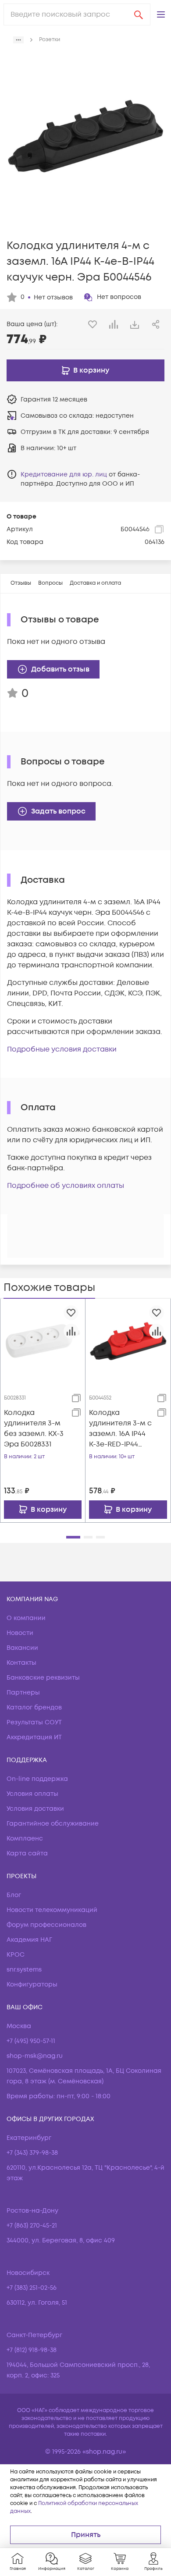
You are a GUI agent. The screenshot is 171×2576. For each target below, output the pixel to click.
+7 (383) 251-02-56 (32, 2288)
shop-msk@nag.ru (35, 2056)
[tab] (21, 583)
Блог (14, 1895)
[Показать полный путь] (18, 40)
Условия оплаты (32, 1794)
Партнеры (23, 1693)
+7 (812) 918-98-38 (32, 2350)
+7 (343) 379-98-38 (32, 2153)
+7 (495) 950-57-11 (31, 2041)
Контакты (21, 1663)
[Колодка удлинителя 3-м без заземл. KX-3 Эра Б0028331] (43, 1341)
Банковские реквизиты (43, 1678)
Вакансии (22, 1648)
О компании (26, 1618)
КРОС (16, 1955)
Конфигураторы (32, 1984)
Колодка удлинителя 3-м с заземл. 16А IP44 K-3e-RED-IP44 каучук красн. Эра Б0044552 (120, 1429)
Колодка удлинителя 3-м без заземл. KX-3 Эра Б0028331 (34, 1428)
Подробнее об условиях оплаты (66, 1186)
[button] (161, 14)
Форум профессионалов (46, 1925)
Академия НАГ (29, 1940)
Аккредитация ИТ (34, 1737)
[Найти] (139, 14)
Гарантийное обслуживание (53, 1824)
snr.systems (24, 1970)
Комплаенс (25, 1839)
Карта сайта (27, 1853)
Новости (20, 1633)
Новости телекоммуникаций (52, 1910)
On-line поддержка (37, 1779)
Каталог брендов (34, 1707)
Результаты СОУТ (34, 1722)
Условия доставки (35, 1809)
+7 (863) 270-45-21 (32, 2226)
